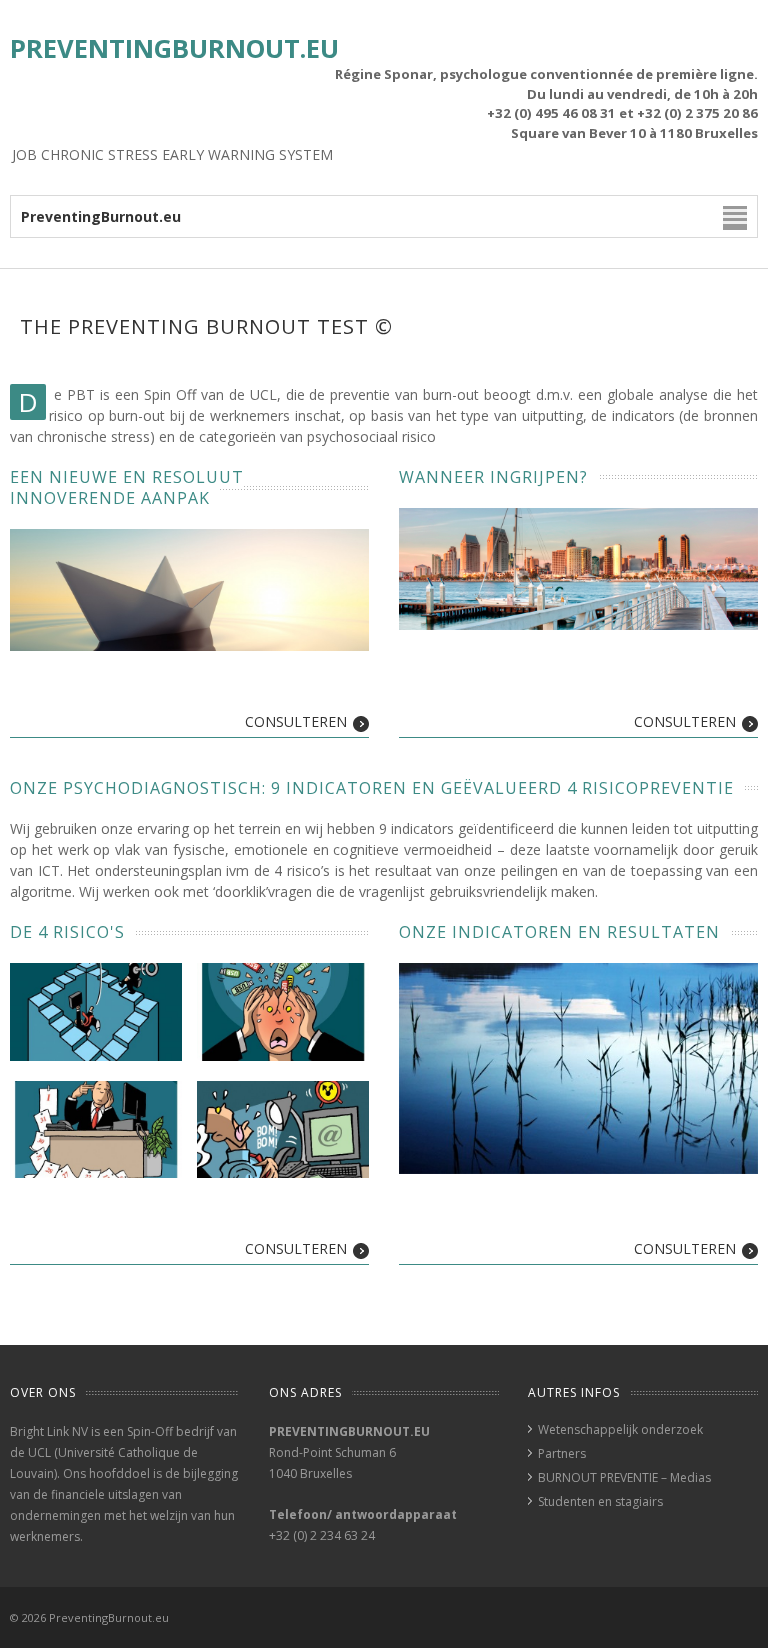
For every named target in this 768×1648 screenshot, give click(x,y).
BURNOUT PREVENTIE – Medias (624, 1477)
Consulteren (296, 721)
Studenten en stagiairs (600, 1501)
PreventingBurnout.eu (174, 48)
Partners (562, 1453)
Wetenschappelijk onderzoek (620, 1429)
